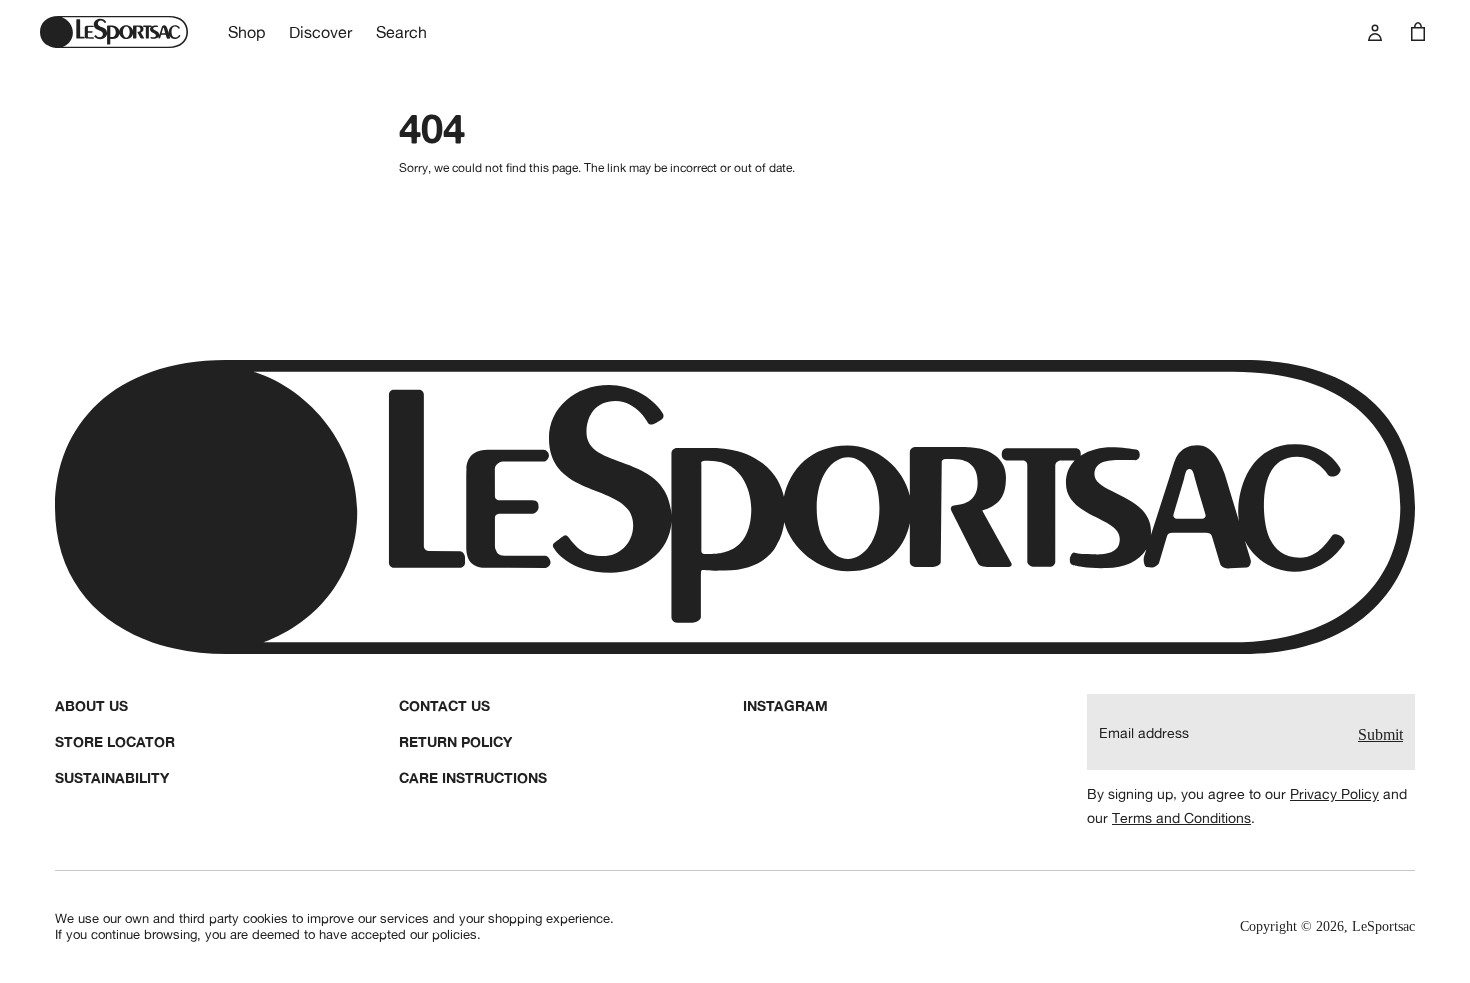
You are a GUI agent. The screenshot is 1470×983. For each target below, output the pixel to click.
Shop (246, 32)
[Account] (1375, 32)
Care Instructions (473, 777)
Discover (320, 32)
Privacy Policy (1334, 794)
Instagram (785, 705)
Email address (1144, 733)
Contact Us (444, 705)
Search (401, 32)
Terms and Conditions (1181, 818)
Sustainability (112, 777)
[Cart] (1418, 32)
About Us (91, 705)
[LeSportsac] (114, 32)
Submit (1380, 734)
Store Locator (115, 741)
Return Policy (455, 741)
